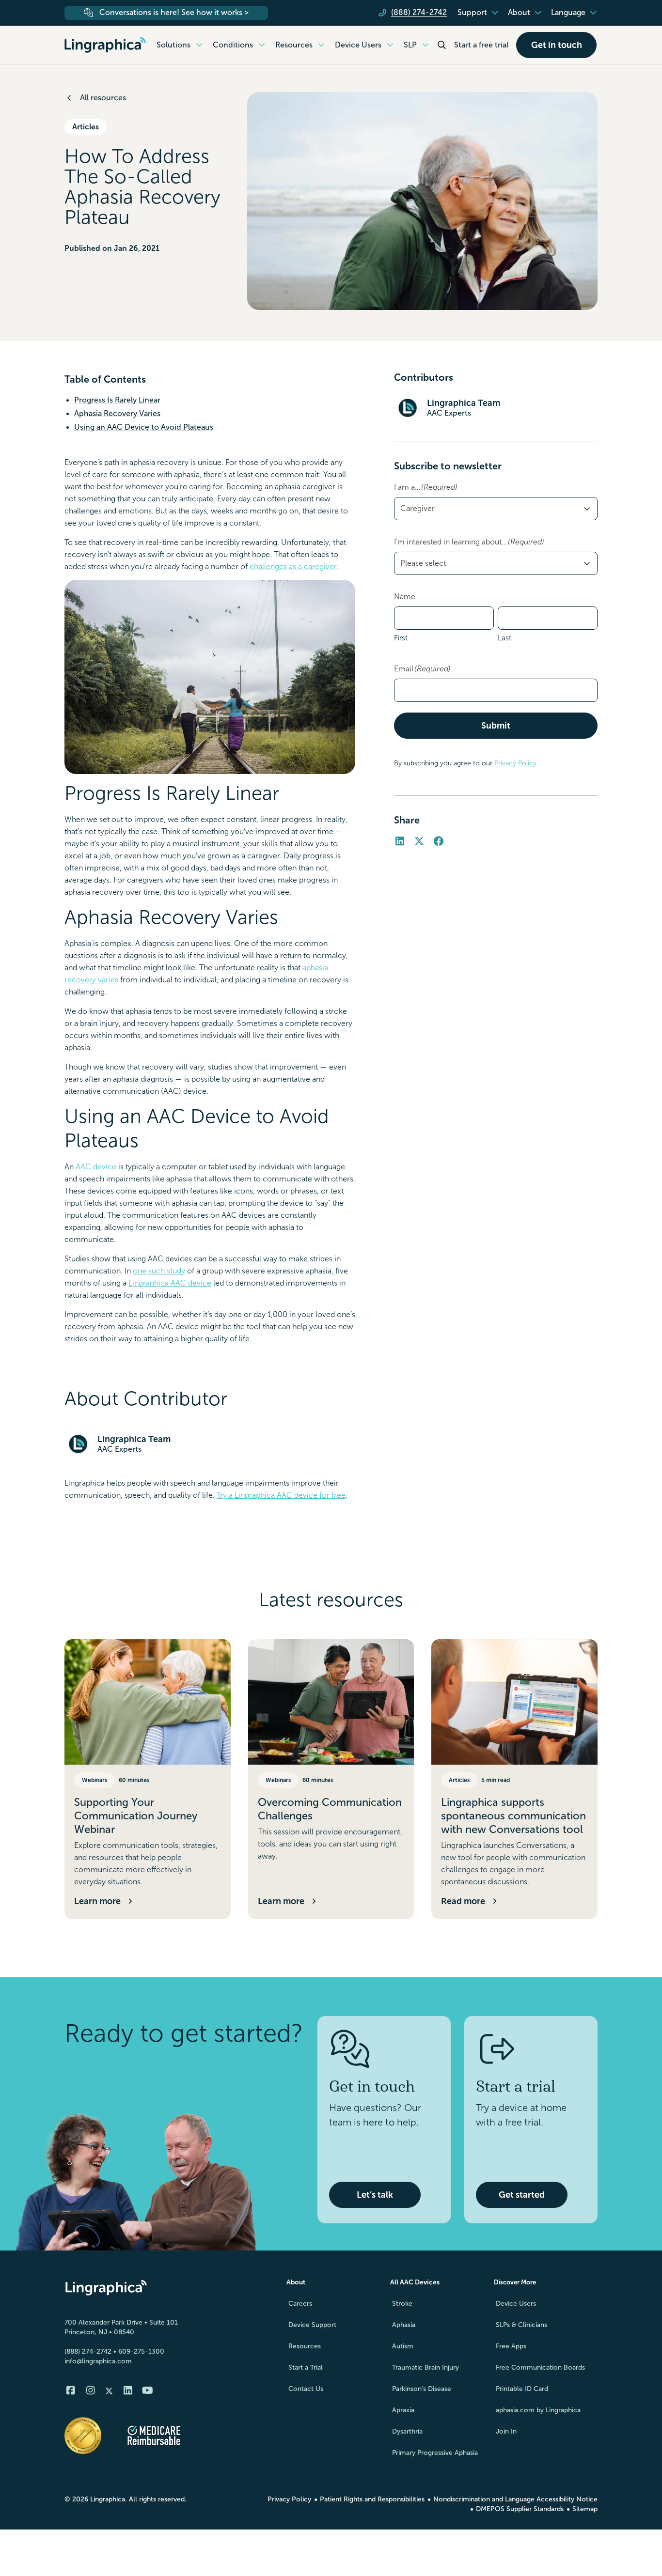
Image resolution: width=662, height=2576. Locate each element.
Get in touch (557, 45)
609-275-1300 (141, 2351)
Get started (522, 2195)
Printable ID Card (522, 2389)
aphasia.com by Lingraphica (538, 2410)
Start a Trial (306, 2367)
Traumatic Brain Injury (426, 2367)
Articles (86, 127)
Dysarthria (407, 2431)
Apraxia (403, 2410)
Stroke (402, 2304)
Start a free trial (481, 45)
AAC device (96, 1167)
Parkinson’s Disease (422, 2389)
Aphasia (404, 2325)
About (296, 2282)
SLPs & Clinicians (521, 2325)
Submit (496, 726)
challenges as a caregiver (293, 566)
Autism (403, 2346)
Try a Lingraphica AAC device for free (281, 1495)
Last (504, 638)
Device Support (312, 2325)
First (401, 638)
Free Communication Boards (540, 2367)
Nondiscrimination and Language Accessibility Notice (515, 2499)
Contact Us (306, 2389)
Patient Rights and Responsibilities (372, 2499)
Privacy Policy (515, 763)
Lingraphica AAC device (170, 1283)
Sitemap (585, 2509)
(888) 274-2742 (88, 2351)
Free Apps (511, 2346)
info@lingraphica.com (98, 2361)
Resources (305, 2346)
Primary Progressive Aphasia (435, 2453)
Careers (300, 2304)
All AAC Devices (415, 2282)
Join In (506, 2431)
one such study (159, 1271)
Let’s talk (375, 2195)
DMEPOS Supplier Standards (520, 2509)
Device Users (516, 2304)
